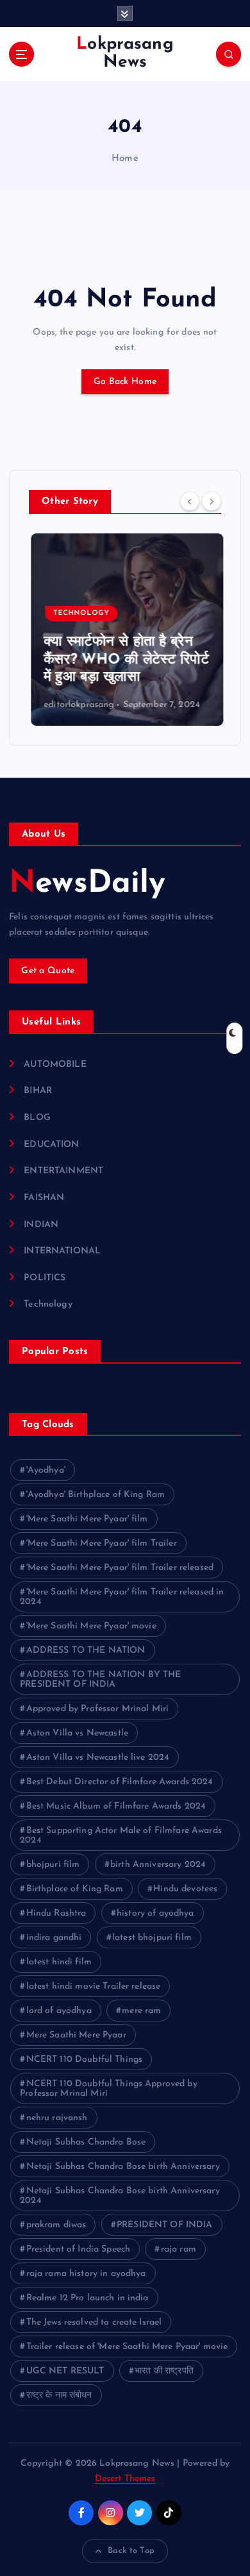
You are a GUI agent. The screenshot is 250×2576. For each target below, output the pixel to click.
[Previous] (190, 501)
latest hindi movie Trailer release (94, 1986)
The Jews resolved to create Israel (94, 2322)
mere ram (141, 2011)
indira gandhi (54, 1938)
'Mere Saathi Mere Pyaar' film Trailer (102, 1543)
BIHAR (38, 1091)
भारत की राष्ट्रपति (164, 2371)
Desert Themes (125, 2479)
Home (125, 159)
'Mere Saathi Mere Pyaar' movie (91, 1626)
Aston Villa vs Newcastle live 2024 (98, 1758)
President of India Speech (79, 2249)
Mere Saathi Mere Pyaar (76, 2035)
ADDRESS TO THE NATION (86, 1651)
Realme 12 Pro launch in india (88, 2298)
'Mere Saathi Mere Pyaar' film (87, 1519)
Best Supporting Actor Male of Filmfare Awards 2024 (121, 1836)
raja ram (179, 2249)
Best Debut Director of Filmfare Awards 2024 (120, 1782)
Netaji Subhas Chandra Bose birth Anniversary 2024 (120, 2196)
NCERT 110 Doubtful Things (85, 2060)
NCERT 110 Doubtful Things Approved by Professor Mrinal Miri (109, 2089)
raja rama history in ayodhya (86, 2274)
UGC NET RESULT (65, 2371)
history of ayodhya (155, 1913)
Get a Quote (48, 971)
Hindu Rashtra (56, 1913)
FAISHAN (44, 1198)
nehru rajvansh (57, 2118)
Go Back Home (125, 382)
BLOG (37, 1118)
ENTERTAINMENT (63, 1171)
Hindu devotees (185, 1889)
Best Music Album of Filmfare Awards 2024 (116, 1806)
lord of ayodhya (59, 2011)
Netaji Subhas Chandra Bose (86, 2142)
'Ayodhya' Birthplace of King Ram (96, 1495)
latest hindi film (59, 1962)
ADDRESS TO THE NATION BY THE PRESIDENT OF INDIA (100, 1680)
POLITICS (45, 1278)
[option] (125, 630)
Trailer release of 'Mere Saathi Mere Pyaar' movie (127, 2347)
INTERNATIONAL (62, 1251)
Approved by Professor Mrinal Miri (98, 1709)
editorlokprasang (77, 705)
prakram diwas (56, 2225)
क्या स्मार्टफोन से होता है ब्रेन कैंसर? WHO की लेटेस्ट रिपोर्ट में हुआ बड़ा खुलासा (124, 660)
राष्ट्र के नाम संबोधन (59, 2396)
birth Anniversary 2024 (158, 1865)
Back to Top (131, 2551)
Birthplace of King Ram (75, 1889)
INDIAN (41, 1225)
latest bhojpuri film (152, 1938)
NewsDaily (87, 884)
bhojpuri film (53, 1865)
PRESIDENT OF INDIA (165, 2225)
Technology (79, 613)
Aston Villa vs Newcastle (77, 1733)
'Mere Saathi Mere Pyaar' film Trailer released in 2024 (122, 1597)
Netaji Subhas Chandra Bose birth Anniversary (123, 2167)
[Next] (212, 501)
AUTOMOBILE (55, 1065)
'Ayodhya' (46, 1470)
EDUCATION (51, 1145)
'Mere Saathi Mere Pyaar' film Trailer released (120, 1568)
